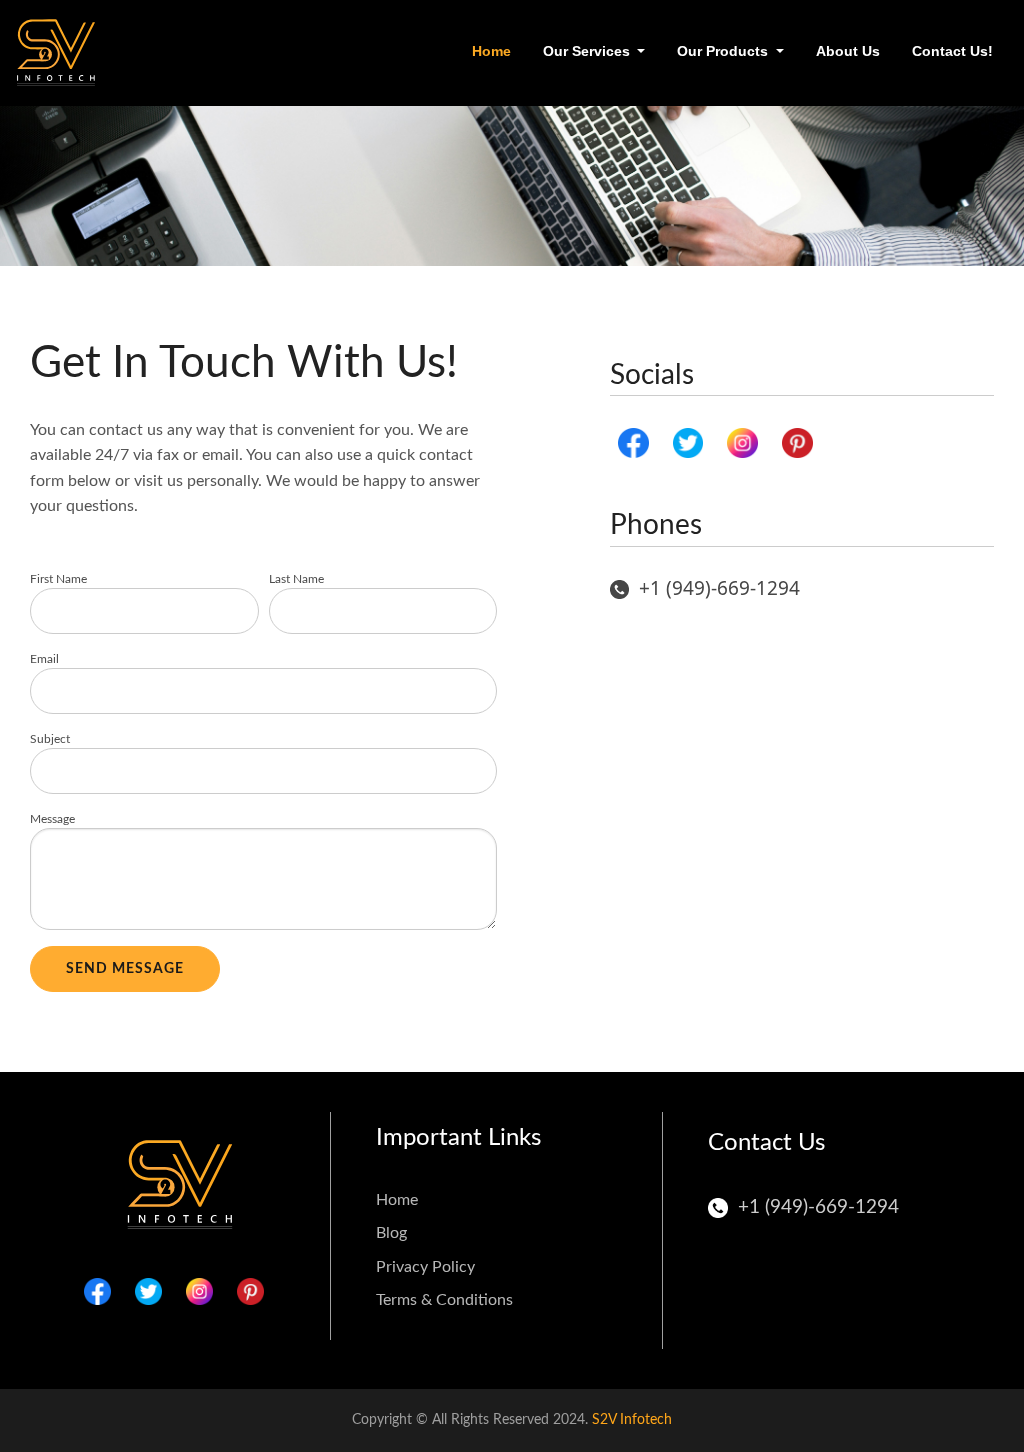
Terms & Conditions (444, 1300)
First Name (58, 579)
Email (44, 659)
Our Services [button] (588, 51)
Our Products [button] (724, 51)
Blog (391, 1233)
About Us (848, 51)
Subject (50, 739)
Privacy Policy (425, 1267)
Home (495, 51)
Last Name (296, 579)
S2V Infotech (632, 1420)
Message (52, 819)
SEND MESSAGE (125, 969)
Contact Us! (952, 51)
